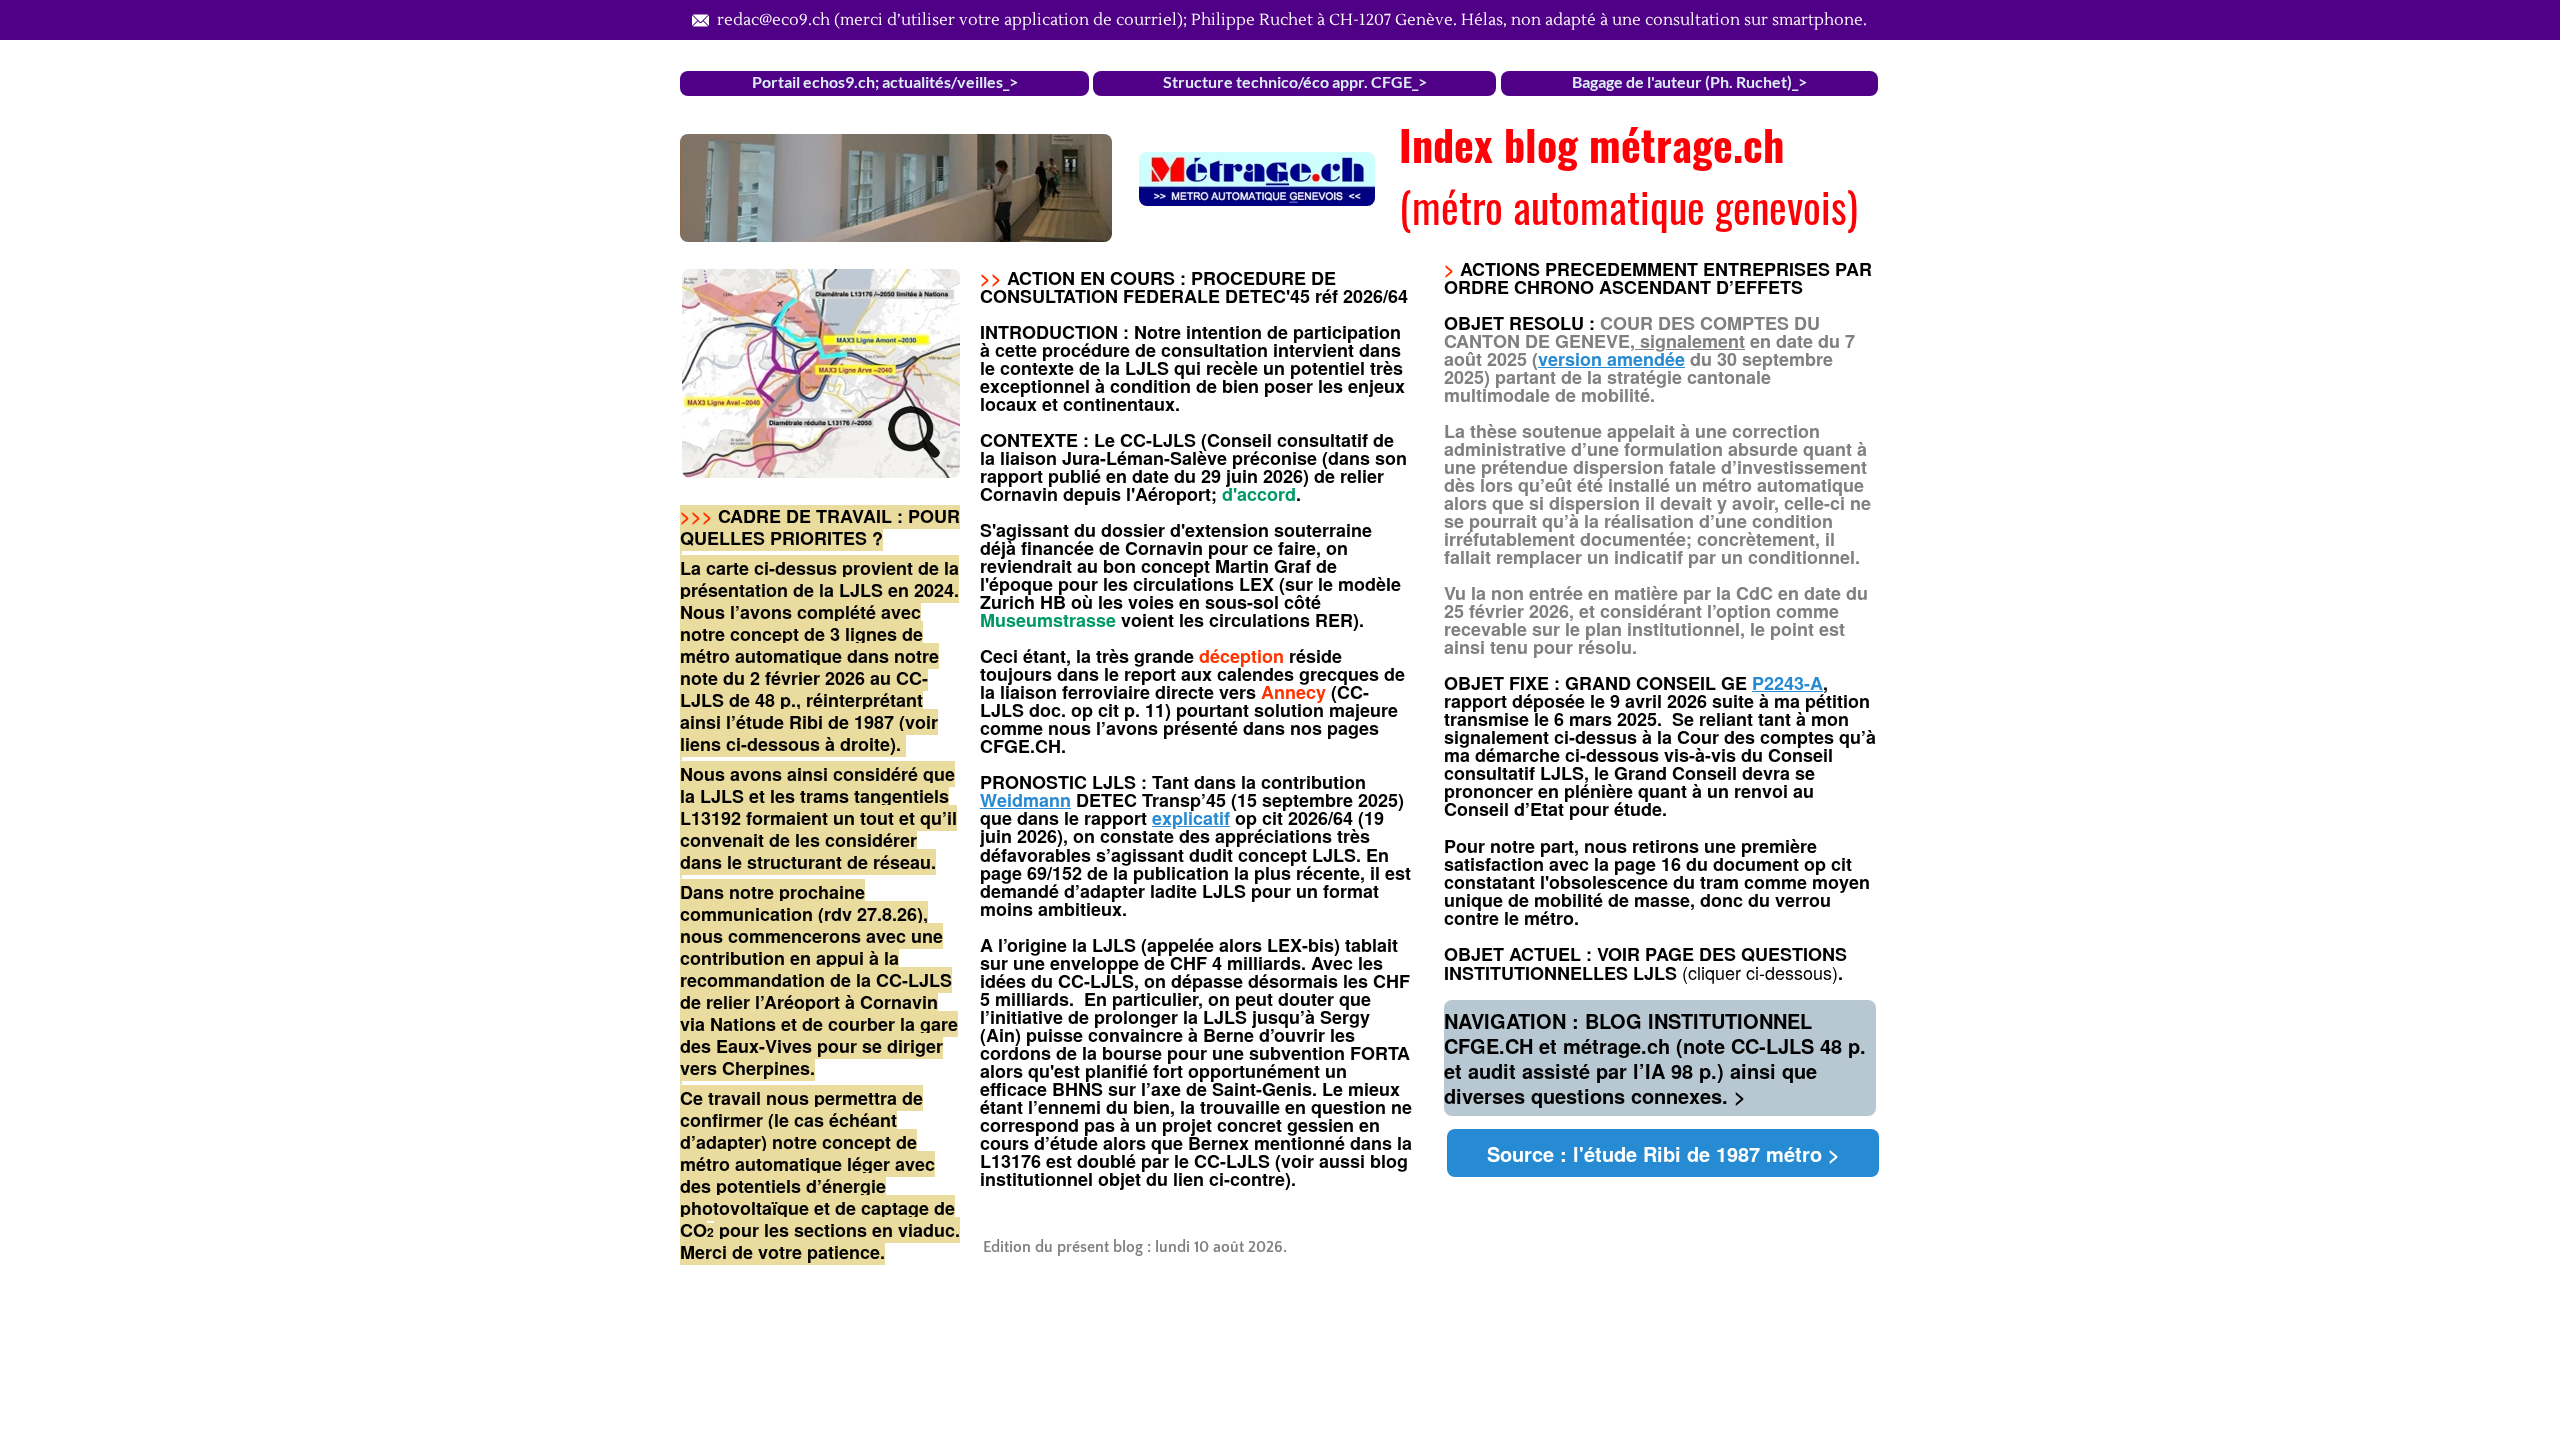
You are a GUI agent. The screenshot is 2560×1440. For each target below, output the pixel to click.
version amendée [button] (1611, 359)
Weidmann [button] (1025, 800)
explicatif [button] (1191, 818)
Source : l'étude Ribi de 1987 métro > (1663, 1153)
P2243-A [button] (1787, 683)
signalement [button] (1690, 341)
